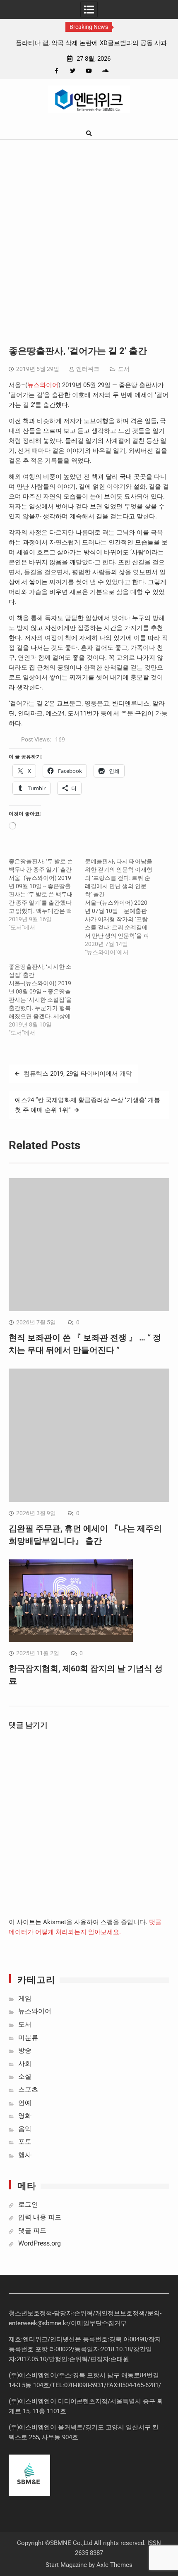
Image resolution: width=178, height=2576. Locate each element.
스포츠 (28, 2090)
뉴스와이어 (43, 385)
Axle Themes (114, 2565)
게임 (25, 1998)
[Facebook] (57, 71)
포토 (25, 2142)
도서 (124, 369)
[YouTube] (89, 71)
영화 (25, 2116)
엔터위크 (88, 369)
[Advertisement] (89, 233)
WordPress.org (40, 2243)
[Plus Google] (105, 71)
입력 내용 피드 (40, 2217)
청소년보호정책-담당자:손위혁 (51, 2313)
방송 (25, 2050)
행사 (25, 2155)
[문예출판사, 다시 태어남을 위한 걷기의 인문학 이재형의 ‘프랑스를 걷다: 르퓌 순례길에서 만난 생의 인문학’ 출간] (123, 907)
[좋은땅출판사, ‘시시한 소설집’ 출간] (47, 1000)
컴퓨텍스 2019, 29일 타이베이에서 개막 (78, 1074)
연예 (25, 2103)
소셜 (25, 2076)
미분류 (28, 2038)
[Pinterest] (121, 71)
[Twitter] (73, 71)
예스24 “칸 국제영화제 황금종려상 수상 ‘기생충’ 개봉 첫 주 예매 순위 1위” (88, 1105)
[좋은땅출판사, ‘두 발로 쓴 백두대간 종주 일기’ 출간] (47, 894)
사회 (25, 2064)
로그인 (28, 2204)
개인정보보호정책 (120, 2313)
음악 (25, 2129)
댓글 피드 (32, 2230)
